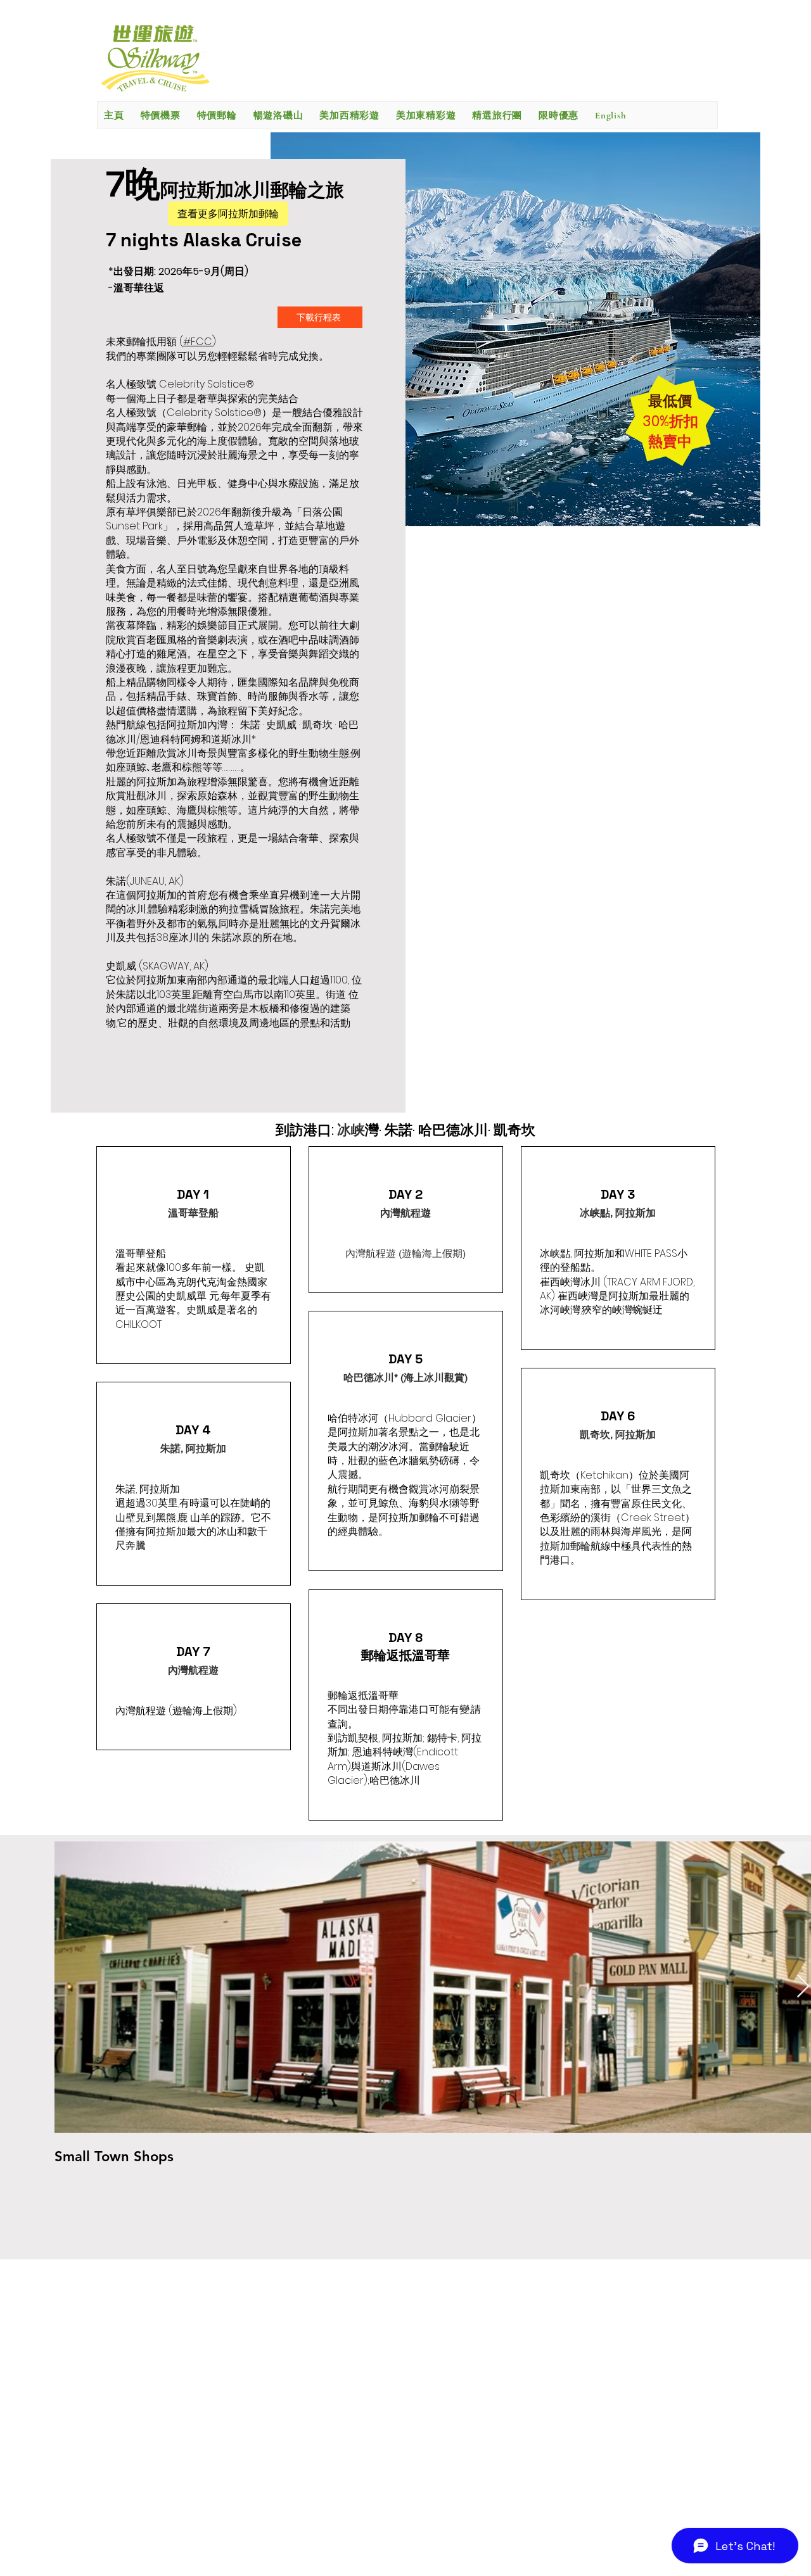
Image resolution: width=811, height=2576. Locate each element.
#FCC (198, 342)
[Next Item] (803, 1987)
